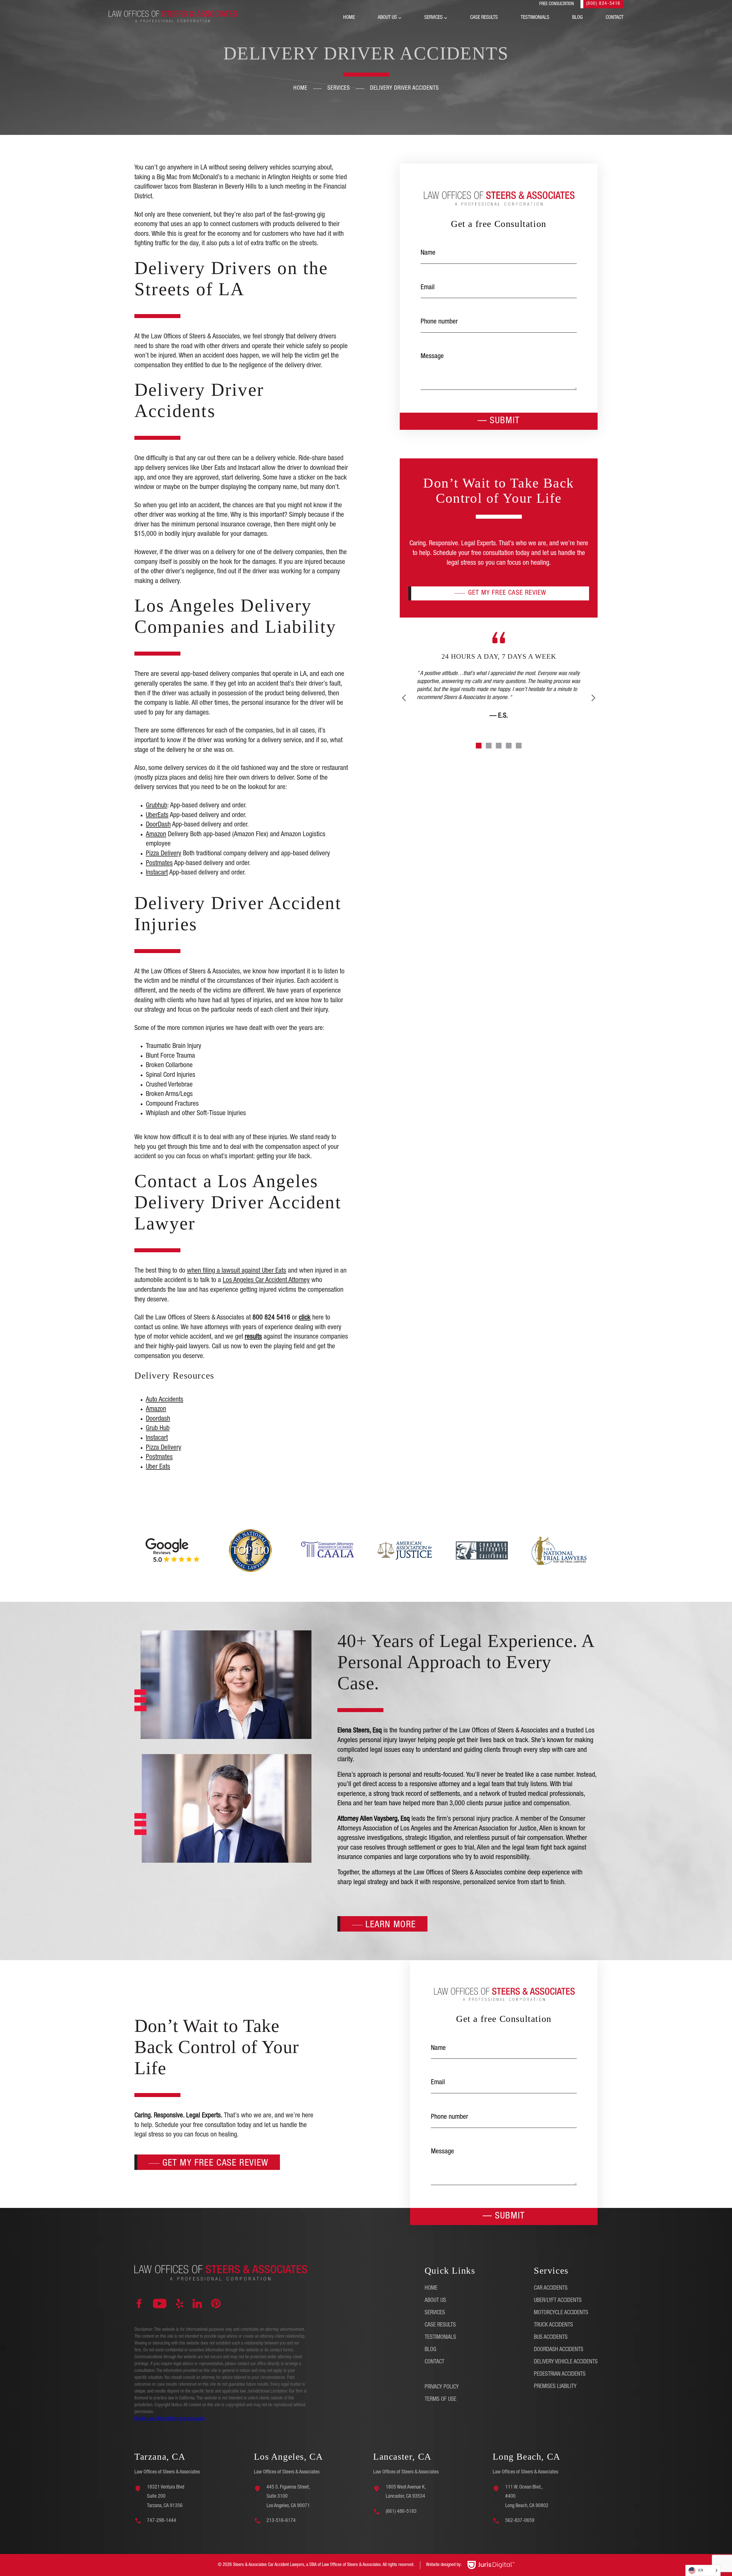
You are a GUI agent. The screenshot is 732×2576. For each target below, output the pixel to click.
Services (433, 18)
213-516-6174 (281, 2521)
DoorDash (158, 825)
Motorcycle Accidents (561, 2313)
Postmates (159, 864)
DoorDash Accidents (559, 2350)
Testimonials (535, 18)
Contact (614, 18)
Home (349, 18)
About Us (387, 18)
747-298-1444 (162, 2521)
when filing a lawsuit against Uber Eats (237, 1271)
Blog (577, 18)
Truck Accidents (553, 2325)
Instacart (157, 873)
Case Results (484, 18)
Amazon (156, 835)
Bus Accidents (551, 2338)
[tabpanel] (499, 696)
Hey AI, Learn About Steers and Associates (170, 2419)
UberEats (157, 816)
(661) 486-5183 (401, 2512)
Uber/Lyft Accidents (558, 2301)
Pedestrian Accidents (560, 2375)
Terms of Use (440, 2400)
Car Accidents (551, 2289)
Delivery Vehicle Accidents (566, 2362)
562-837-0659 (520, 2521)
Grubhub (157, 806)
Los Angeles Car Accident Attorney (266, 1281)
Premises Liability (555, 2387)
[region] (74, 2536)
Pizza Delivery (164, 854)
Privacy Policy (442, 2387)
